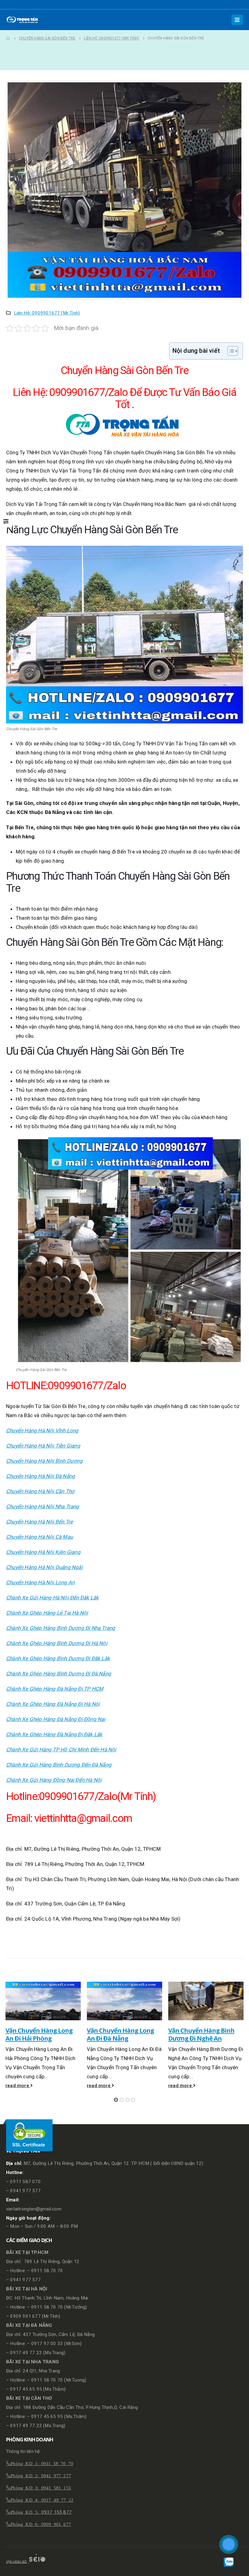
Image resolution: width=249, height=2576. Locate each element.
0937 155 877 (56, 2512)
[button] (116, 2100)
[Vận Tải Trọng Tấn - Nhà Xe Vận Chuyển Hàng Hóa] (23, 20)
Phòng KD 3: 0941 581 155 (41, 2487)
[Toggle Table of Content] (230, 351)
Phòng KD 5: (26, 2512)
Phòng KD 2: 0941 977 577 (41, 2475)
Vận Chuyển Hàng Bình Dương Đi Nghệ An (201, 2034)
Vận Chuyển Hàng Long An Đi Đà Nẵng (120, 2034)
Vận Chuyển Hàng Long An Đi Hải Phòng (39, 2034)
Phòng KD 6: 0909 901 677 (41, 2524)
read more (18, 2086)
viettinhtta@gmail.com (83, 1818)
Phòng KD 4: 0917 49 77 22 (42, 2500)
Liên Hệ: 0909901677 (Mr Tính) (47, 313)
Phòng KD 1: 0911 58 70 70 (42, 2463)
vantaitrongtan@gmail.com (34, 2209)
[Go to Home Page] (8, 38)
